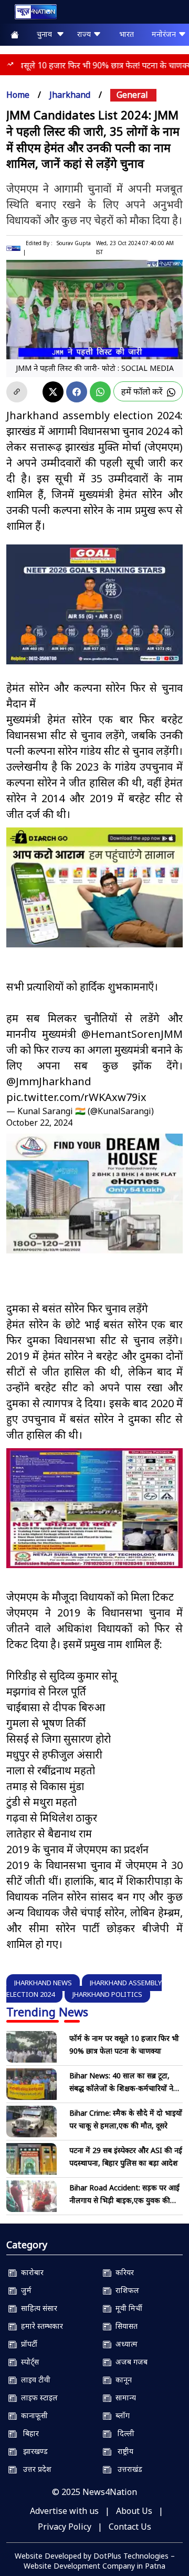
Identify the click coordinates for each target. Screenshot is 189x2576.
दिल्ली (123, 2433)
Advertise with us (64, 2511)
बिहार (28, 2433)
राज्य (85, 34)
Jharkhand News (43, 1983)
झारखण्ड (32, 2451)
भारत (127, 34)
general (132, 95)
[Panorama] (94, 1194)
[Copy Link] (17, 392)
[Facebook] (77, 392)
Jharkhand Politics (107, 1994)
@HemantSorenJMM (132, 1034)
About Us (134, 2511)
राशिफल (125, 2290)
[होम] (30, 14)
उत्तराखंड (127, 2469)
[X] (53, 392)
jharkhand (70, 95)
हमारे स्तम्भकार (40, 2326)
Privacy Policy (65, 2527)
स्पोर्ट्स (28, 2362)
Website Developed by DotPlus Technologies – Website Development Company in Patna (95, 2561)
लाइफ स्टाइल (37, 2397)
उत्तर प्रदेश (34, 2469)
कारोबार (30, 2272)
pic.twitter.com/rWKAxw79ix (76, 1097)
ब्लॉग (120, 2415)
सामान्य (124, 2397)
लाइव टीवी (34, 2380)
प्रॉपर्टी (27, 2344)
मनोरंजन (165, 34)
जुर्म (24, 2290)
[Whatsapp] (100, 392)
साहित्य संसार (37, 2308)
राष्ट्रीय (122, 2451)
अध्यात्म (124, 2344)
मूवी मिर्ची (127, 2308)
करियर (123, 2272)
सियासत (124, 2326)
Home (18, 95)
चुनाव (46, 34)
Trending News (47, 2012)
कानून (122, 2380)
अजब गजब (129, 2362)
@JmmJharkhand (49, 1081)
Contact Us (130, 2527)
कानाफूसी (32, 2415)
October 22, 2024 (39, 1123)
